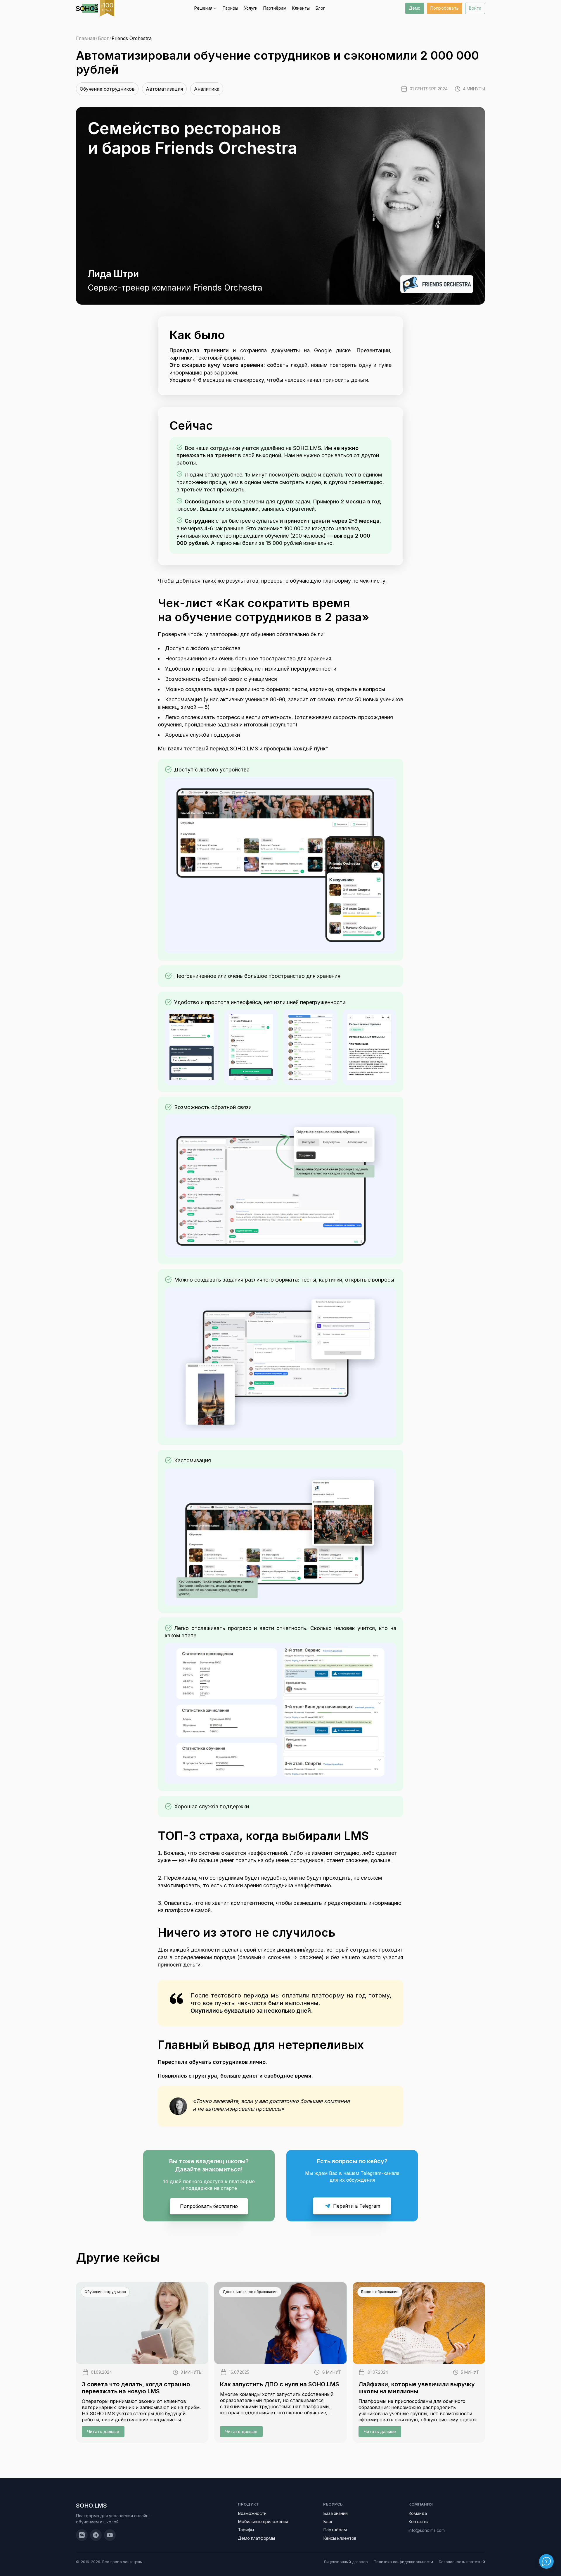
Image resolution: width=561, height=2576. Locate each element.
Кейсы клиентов (340, 2538)
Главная (85, 38)
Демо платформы (256, 2538)
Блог (320, 8)
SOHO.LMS (91, 2506)
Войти (475, 8)
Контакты (418, 2521)
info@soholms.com (427, 2530)
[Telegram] (96, 2535)
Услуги (251, 8)
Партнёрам (275, 8)
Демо (415, 8)
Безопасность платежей (462, 2562)
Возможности (252, 2513)
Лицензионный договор (346, 2562)
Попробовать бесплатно (209, 2206)
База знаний (335, 2513)
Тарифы (230, 8)
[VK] (82, 2535)
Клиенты (301, 8)
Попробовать (445, 8)
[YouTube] (110, 2535)
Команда (418, 2513)
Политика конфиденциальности (403, 2562)
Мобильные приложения (263, 2521)
